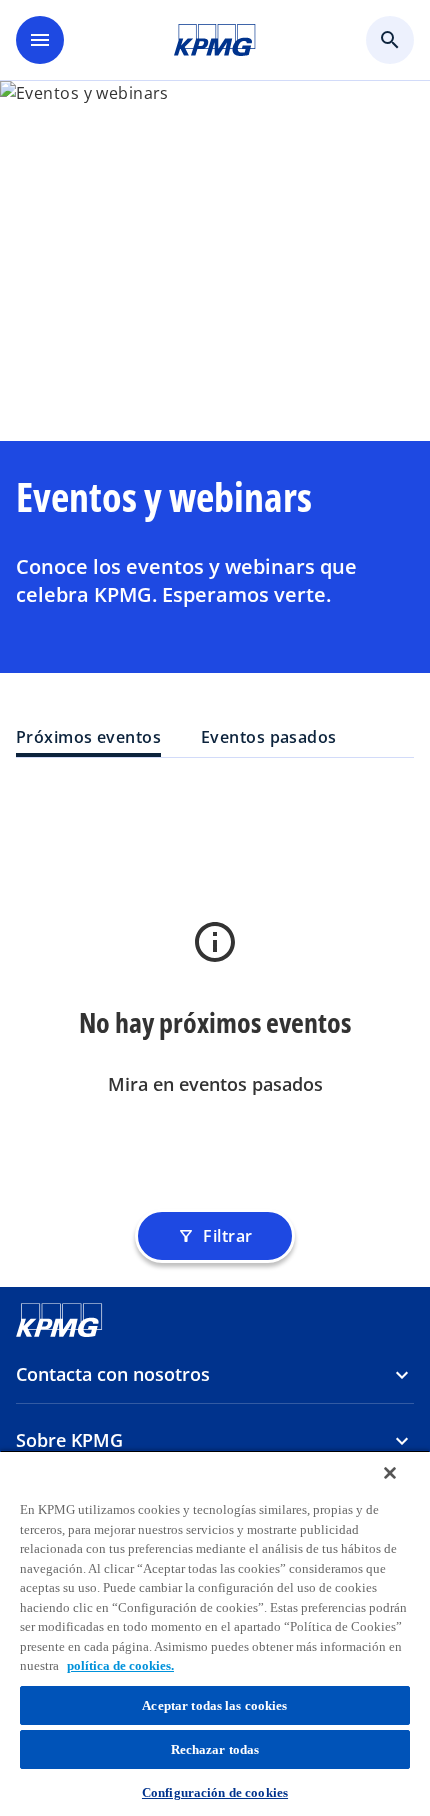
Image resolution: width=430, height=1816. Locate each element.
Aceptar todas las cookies (214, 1705)
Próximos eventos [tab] (88, 737)
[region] (215, 1633)
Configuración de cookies (215, 1792)
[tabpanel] (215, 995)
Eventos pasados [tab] (269, 737)
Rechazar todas (215, 1749)
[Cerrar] (390, 1473)
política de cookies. (120, 1665)
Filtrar (214, 1236)
